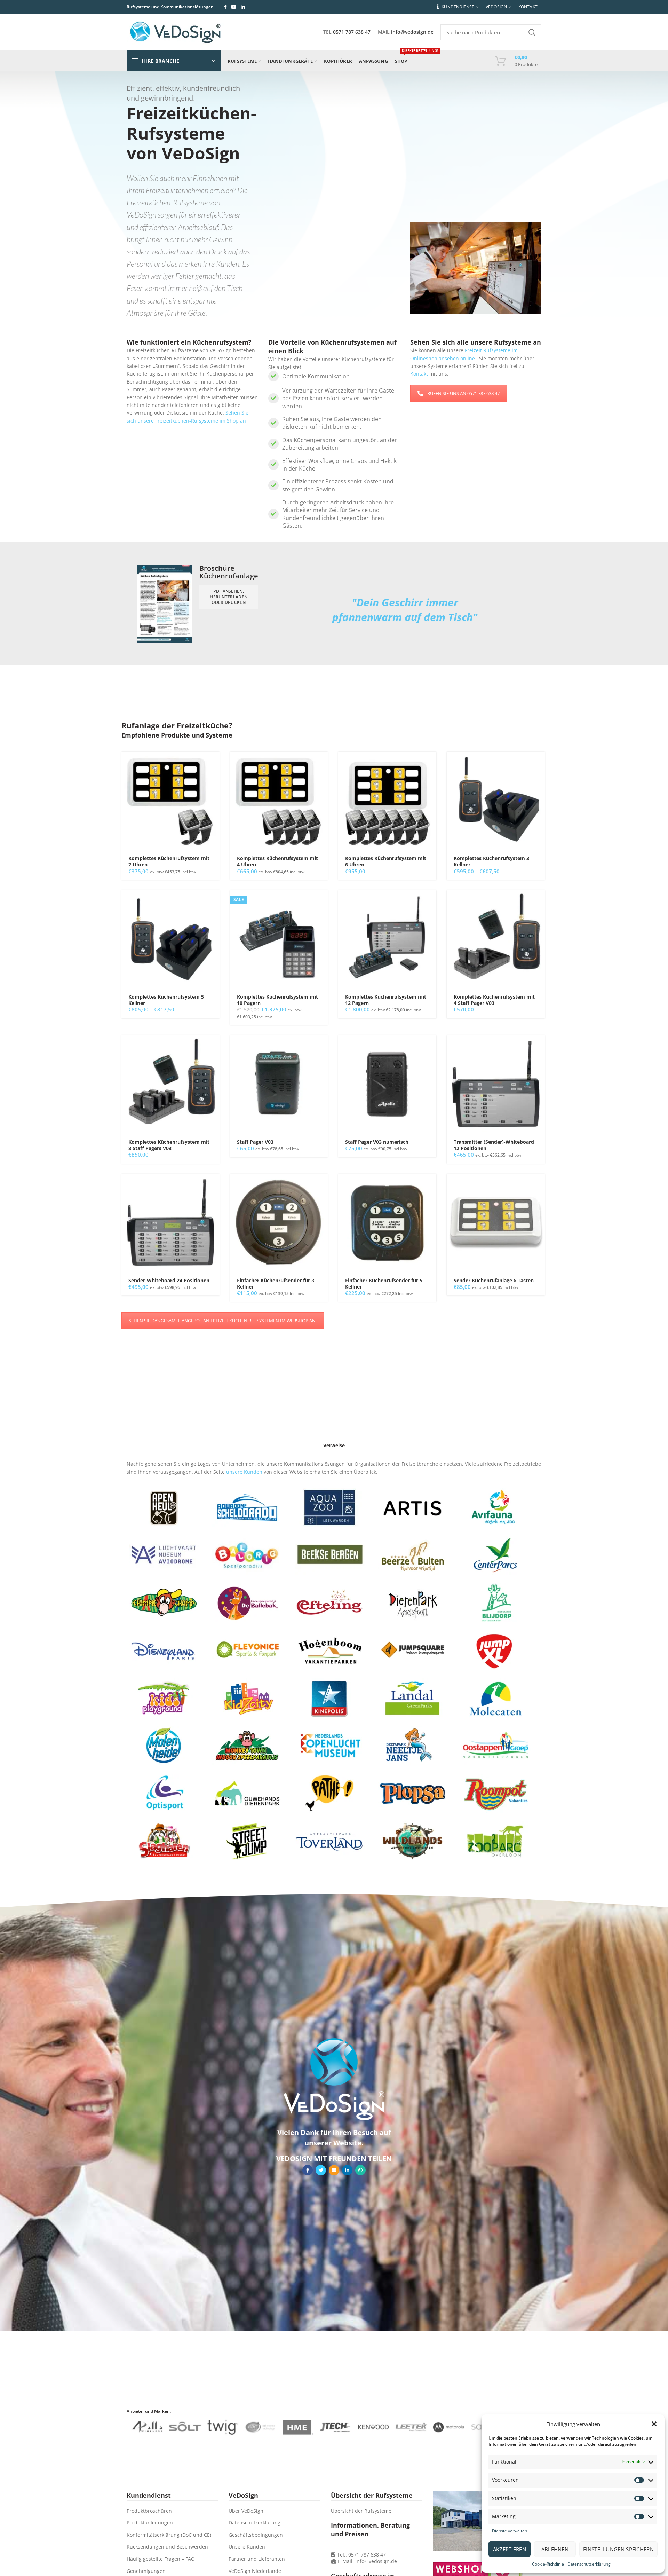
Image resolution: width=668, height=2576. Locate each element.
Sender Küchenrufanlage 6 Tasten (494, 1281)
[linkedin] (243, 7)
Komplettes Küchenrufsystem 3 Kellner (491, 861)
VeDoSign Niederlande (255, 2571)
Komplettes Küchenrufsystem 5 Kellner (166, 1000)
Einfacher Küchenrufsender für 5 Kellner (384, 1284)
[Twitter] (321, 2170)
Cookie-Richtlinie (548, 2564)
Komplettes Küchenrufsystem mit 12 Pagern (386, 1000)
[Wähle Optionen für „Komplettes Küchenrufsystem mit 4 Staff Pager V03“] (540, 902)
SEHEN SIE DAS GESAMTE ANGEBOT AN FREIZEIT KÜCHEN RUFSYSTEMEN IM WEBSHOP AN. (223, 1321)
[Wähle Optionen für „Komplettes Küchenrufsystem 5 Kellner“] (214, 902)
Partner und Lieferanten (257, 2559)
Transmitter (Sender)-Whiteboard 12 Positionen (494, 1145)
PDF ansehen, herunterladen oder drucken (229, 597)
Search (532, 32)
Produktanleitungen (150, 2523)
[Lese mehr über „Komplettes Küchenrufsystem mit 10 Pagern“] (323, 902)
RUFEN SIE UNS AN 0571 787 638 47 (463, 393)
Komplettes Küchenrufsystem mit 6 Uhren (386, 861)
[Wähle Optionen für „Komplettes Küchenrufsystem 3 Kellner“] (540, 763)
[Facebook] (225, 7)
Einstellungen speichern (618, 2549)
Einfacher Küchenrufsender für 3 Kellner (276, 1284)
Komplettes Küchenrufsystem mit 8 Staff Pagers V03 (169, 1145)
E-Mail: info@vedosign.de (367, 2561)
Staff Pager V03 (255, 1142)
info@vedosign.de (412, 32)
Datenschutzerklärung (589, 2564)
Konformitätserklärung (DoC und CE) (169, 2535)
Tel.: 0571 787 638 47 (361, 2555)
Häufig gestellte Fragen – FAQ (161, 2559)
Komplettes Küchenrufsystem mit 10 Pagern (277, 1000)
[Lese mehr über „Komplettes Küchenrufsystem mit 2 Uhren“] (214, 763)
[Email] (334, 2170)
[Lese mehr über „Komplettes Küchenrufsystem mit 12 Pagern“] (431, 902)
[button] (654, 2424)
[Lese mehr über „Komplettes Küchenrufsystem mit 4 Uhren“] (323, 763)
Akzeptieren (510, 2549)
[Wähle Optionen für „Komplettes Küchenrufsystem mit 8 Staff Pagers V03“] (214, 1047)
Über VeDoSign (246, 2511)
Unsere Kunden (247, 2547)
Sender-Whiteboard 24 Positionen (169, 1281)
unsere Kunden (244, 1472)
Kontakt (419, 374)
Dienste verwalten (510, 2531)
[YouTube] (234, 7)
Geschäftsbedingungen (256, 2535)
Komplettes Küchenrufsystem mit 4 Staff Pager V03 (494, 1000)
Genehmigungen (146, 2571)
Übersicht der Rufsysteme (361, 2511)
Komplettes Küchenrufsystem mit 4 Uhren (277, 861)
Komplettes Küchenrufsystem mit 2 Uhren (169, 861)
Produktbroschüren (149, 2511)
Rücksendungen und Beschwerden (167, 2547)
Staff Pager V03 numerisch (377, 1142)
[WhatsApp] (360, 2170)
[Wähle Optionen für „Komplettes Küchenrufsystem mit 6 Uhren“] (431, 763)
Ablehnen (555, 2549)
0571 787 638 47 (352, 32)
